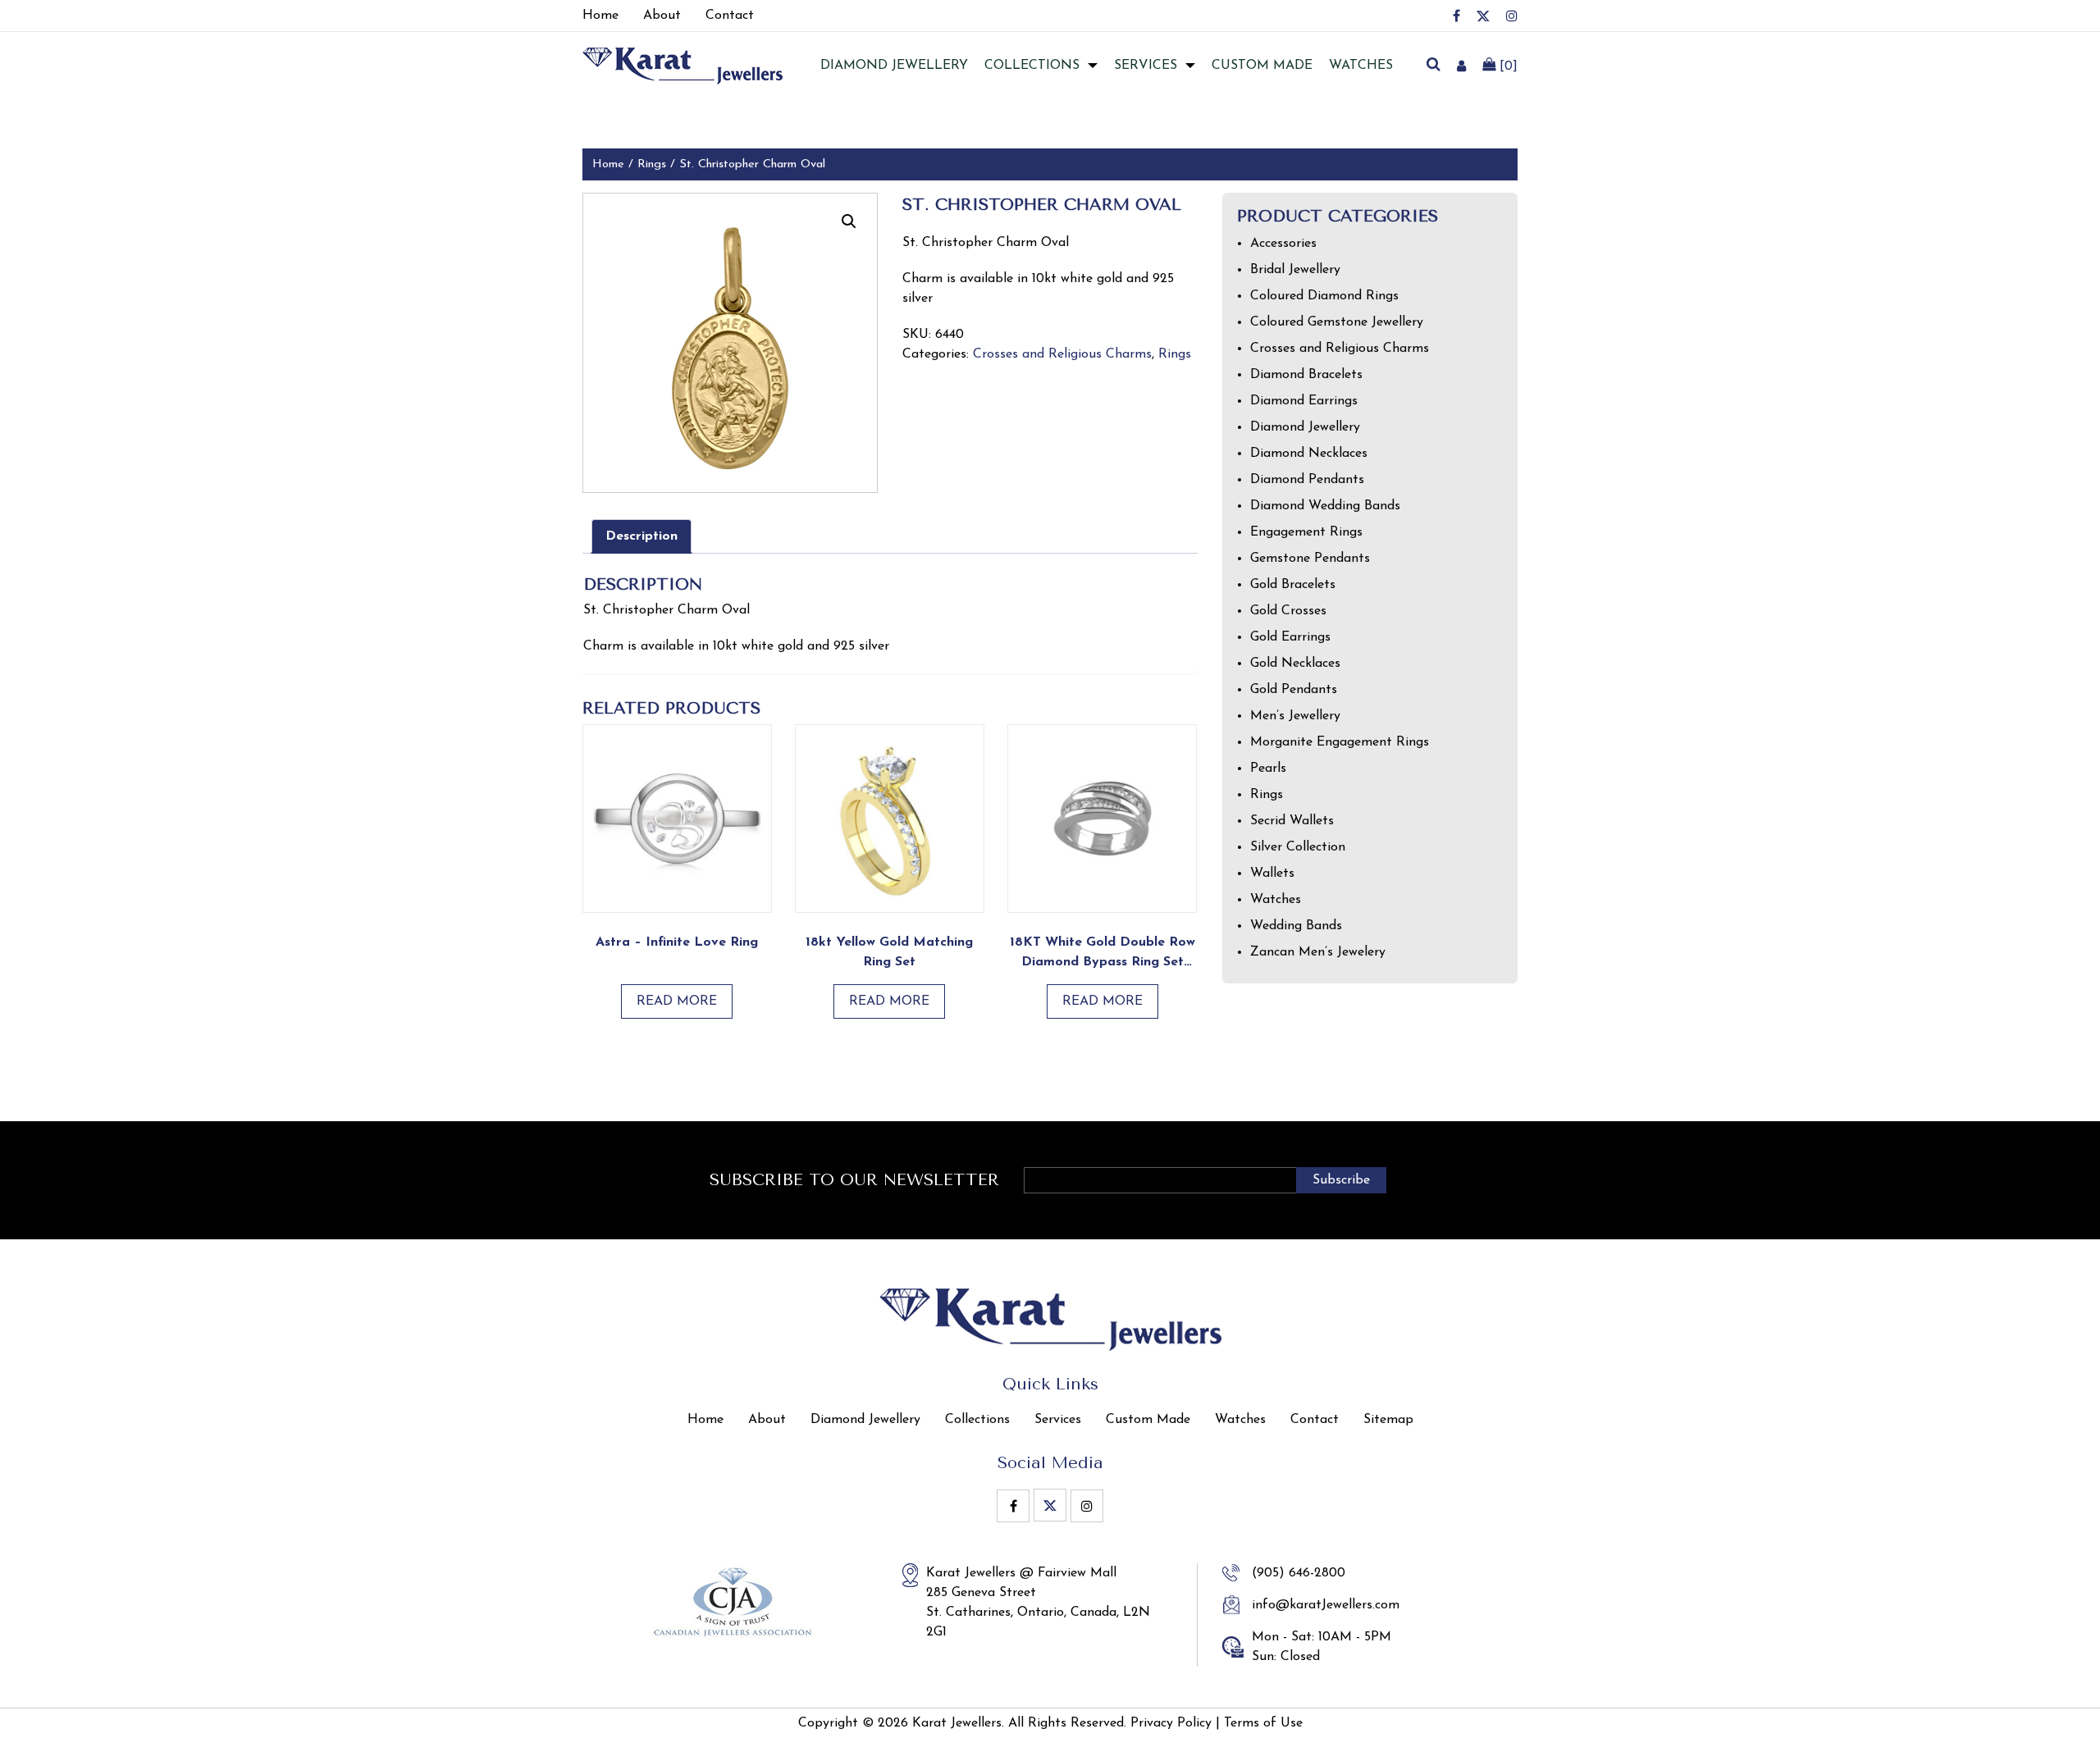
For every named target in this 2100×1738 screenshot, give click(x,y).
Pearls (1268, 769)
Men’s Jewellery (1295, 716)
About (767, 1420)
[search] (1433, 66)
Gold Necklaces (1295, 664)
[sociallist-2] (1483, 16)
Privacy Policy (1171, 1723)
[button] (849, 221)
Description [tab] (641, 536)
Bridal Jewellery (1295, 270)
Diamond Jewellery (1305, 427)
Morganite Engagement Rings (1340, 742)
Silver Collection (1298, 847)
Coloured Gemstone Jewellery (1337, 322)
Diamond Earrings (1304, 401)
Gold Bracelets (1293, 585)
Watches (1361, 66)
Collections (1032, 66)
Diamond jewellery (894, 66)
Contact (1315, 1420)
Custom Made (1262, 66)
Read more (677, 1001)
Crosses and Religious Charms (1062, 354)
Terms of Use (1263, 1723)
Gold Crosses (1288, 611)
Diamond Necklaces (1309, 454)
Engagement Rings (1306, 532)
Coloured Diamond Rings (1324, 296)
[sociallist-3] (1512, 16)
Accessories (1283, 244)
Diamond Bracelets (1306, 375)
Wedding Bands (1296, 926)
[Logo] (682, 65)
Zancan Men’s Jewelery (1318, 952)
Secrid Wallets (1292, 821)
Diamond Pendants (1307, 480)
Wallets (1272, 874)
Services (1146, 66)
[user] (1461, 66)
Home (608, 164)
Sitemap (1388, 1420)
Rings (652, 164)
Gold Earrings (1290, 637)
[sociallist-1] (1456, 16)
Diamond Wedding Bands (1325, 506)
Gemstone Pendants (1310, 559)
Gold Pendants (1294, 690)
